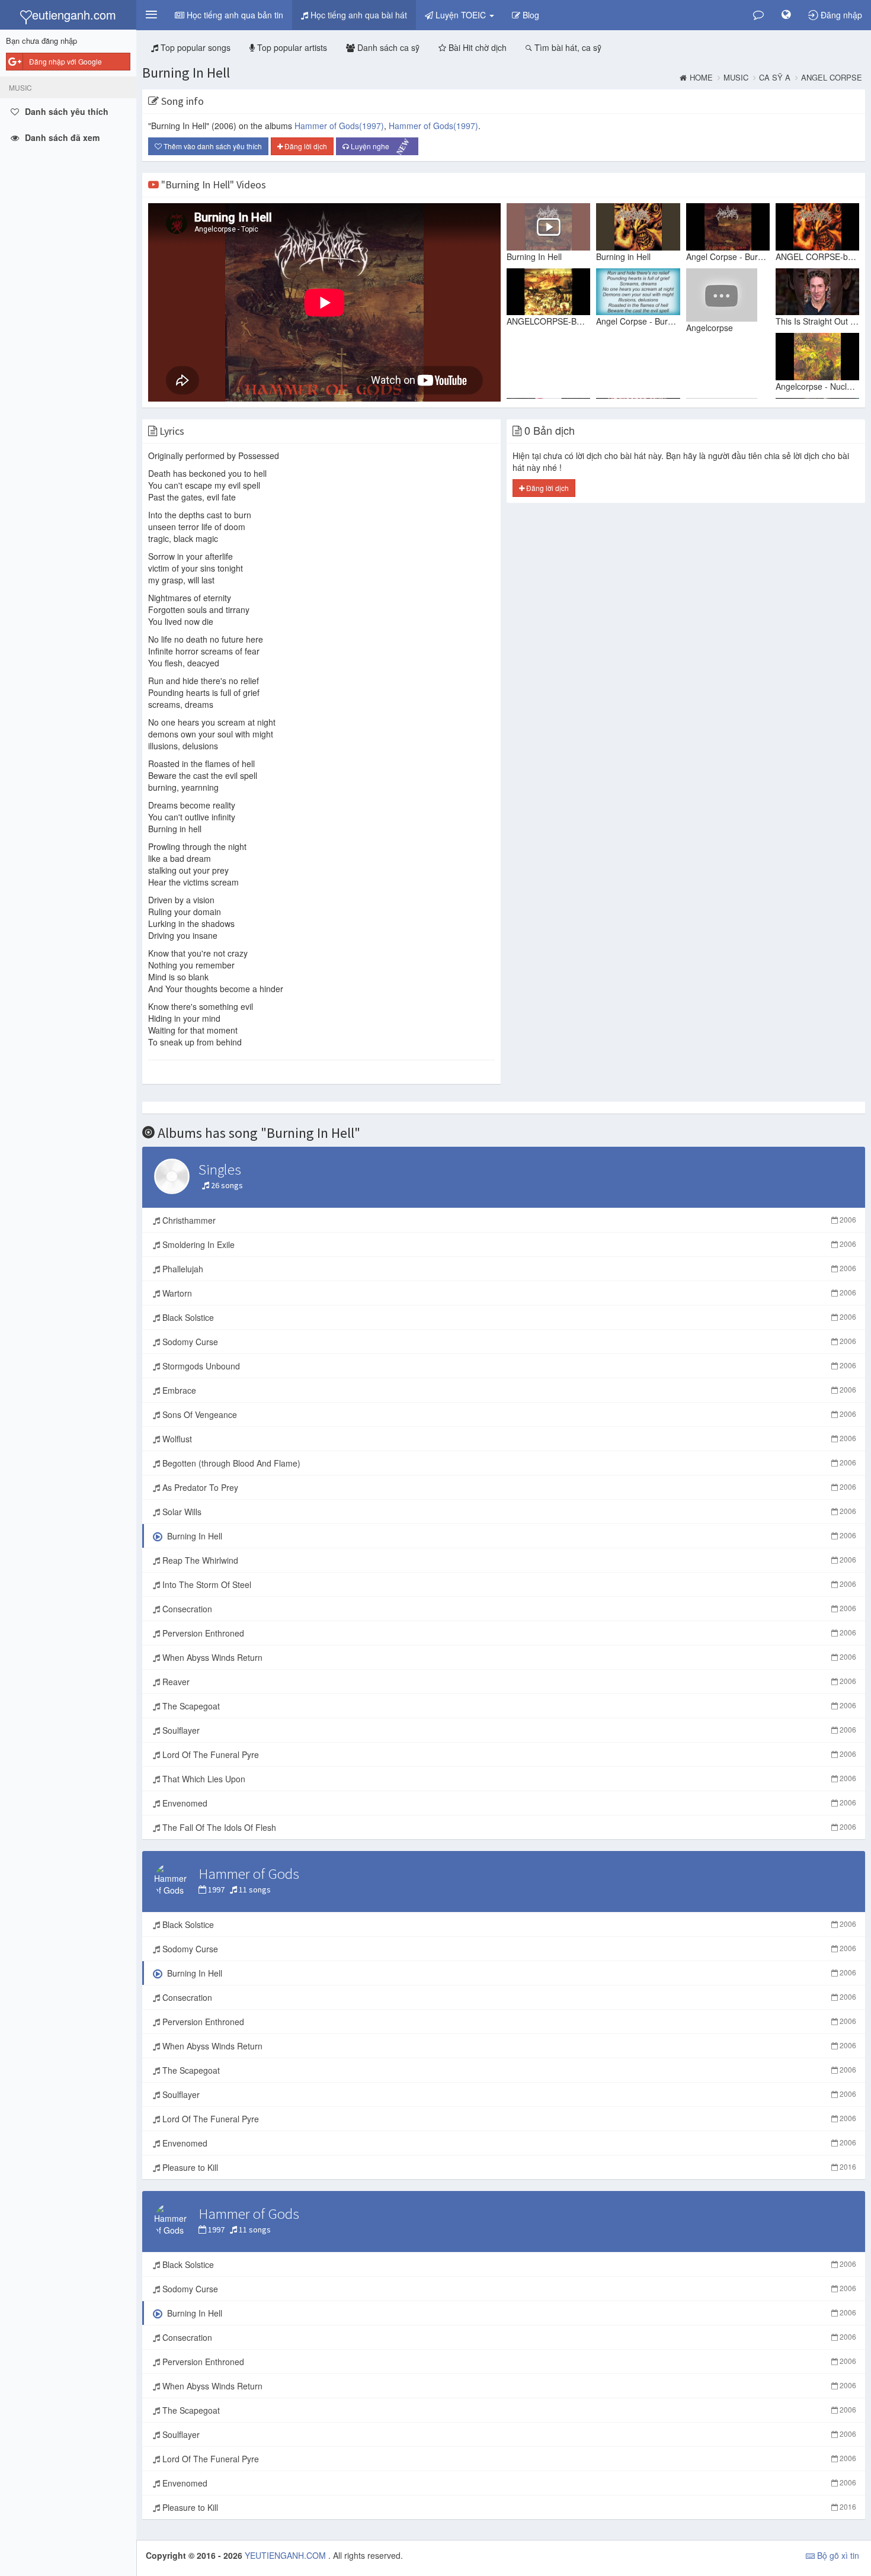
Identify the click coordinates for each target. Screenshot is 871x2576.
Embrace (508, 1390)
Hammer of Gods (339, 126)
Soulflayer (508, 1730)
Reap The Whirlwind (508, 1560)
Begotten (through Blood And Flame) (508, 1463)
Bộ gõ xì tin (837, 2555)
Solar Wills (508, 1512)
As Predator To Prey (508, 1487)
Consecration (508, 1609)
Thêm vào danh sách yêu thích (212, 146)
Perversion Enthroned (508, 1633)
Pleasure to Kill (508, 2167)
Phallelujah (508, 1269)
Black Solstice (508, 1317)
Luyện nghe (380, 147)
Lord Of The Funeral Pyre (508, 1754)
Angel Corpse (832, 78)
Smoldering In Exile (508, 1244)
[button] (151, 15)
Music (736, 78)
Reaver (508, 1682)
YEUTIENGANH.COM (286, 2555)
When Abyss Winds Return (508, 1657)
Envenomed (508, 1803)
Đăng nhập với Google (65, 61)
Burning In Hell (186, 73)
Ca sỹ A (775, 78)
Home (701, 78)
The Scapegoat (508, 1706)
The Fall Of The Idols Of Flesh (508, 1827)
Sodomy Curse (508, 1342)
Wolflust (508, 1439)
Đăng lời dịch (305, 146)
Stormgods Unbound (508, 1366)
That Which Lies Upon (508, 1779)
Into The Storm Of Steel (508, 1584)
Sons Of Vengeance (508, 1414)
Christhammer (508, 1220)
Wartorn (508, 1293)
